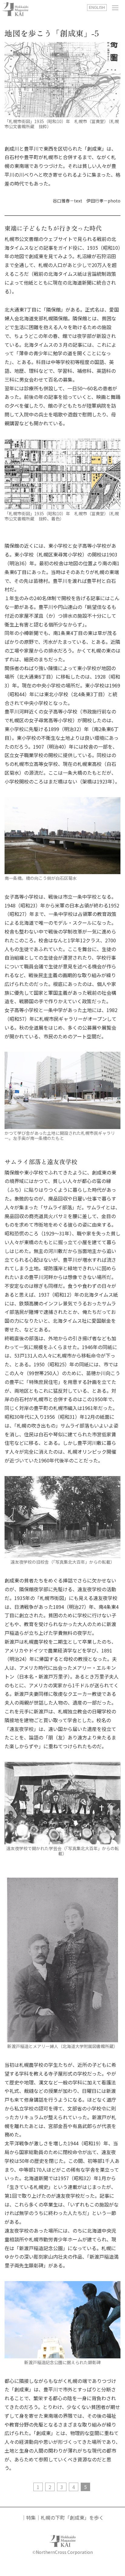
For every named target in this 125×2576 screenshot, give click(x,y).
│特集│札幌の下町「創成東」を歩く (62, 2518)
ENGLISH (97, 8)
